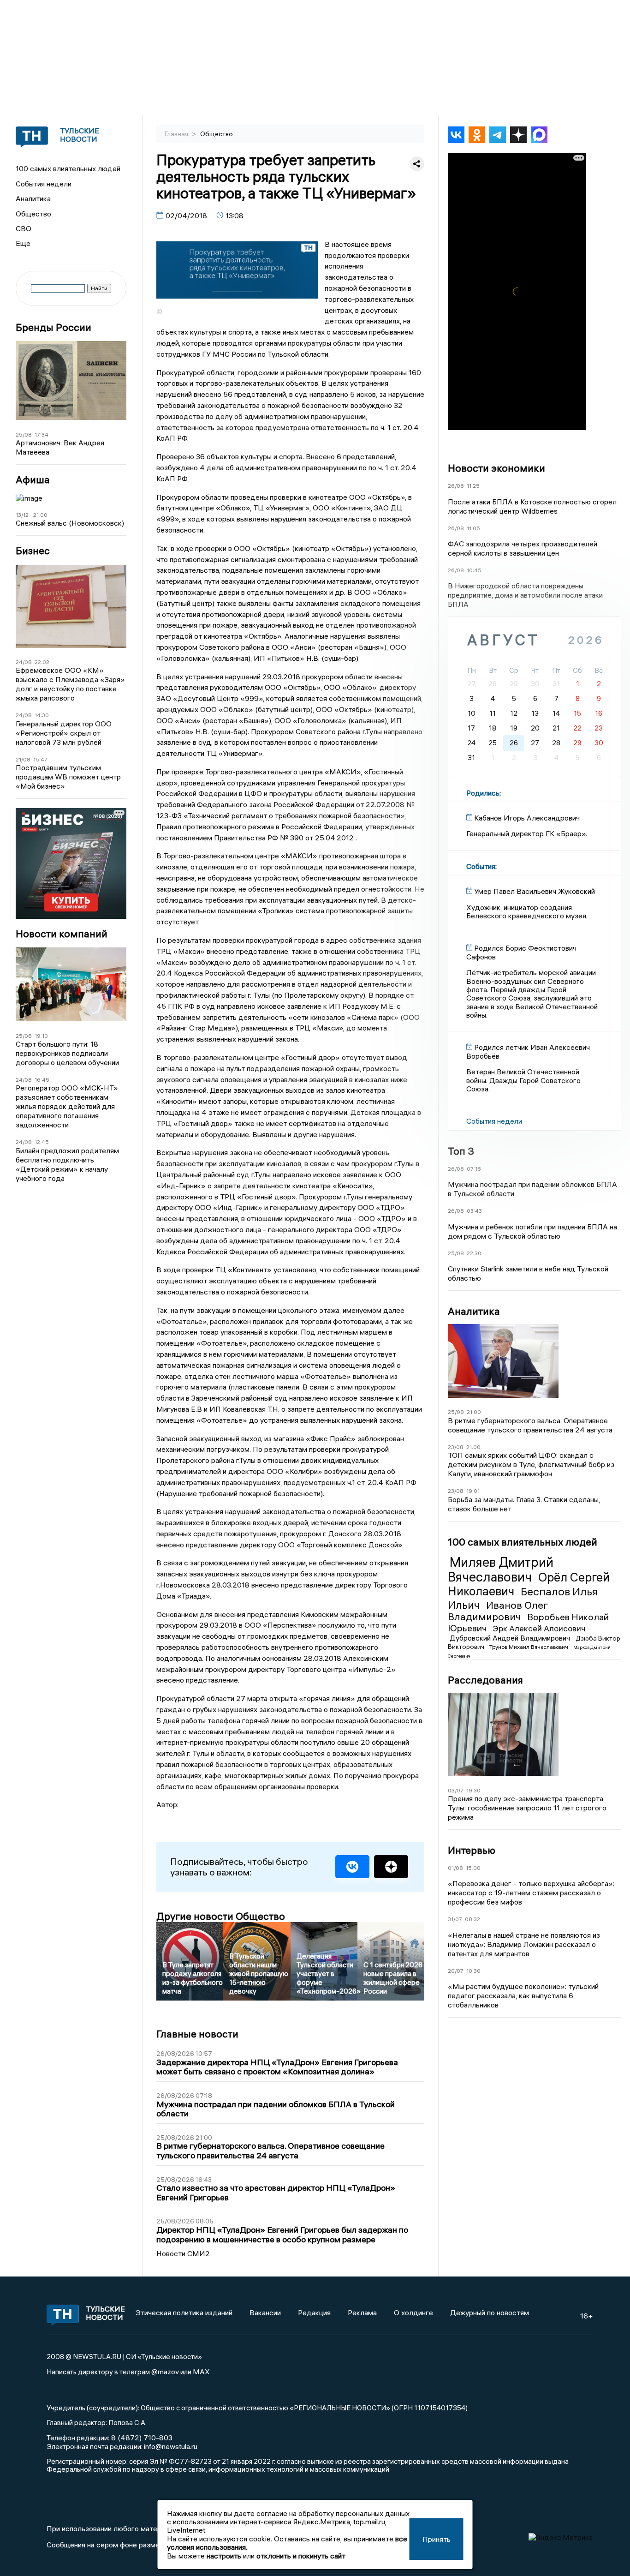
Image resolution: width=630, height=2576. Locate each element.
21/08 (23, 759)
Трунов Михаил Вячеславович (529, 1647)
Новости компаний (62, 934)
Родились (483, 793)
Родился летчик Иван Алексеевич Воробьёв (528, 1051)
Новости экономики (496, 468)
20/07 (456, 1971)
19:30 (473, 1790)
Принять (437, 2539)
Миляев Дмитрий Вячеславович (501, 1570)
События (481, 866)
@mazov (165, 2372)
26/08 (456, 486)
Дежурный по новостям (490, 2312)
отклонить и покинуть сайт (301, 2556)
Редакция (314, 2312)
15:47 (40, 759)
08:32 (472, 1919)
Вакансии (265, 2312)
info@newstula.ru (171, 2446)
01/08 (455, 1868)
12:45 (42, 1142)
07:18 (474, 1169)
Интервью (472, 1850)
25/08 (24, 434)
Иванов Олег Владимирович (498, 1611)
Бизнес (33, 551)
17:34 (42, 434)
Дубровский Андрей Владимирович (511, 1638)
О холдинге (413, 2312)
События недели (44, 184)
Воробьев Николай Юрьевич (528, 1622)
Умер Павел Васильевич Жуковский (535, 891)
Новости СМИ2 (183, 2253)
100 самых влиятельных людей (68, 168)
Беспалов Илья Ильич (523, 1598)
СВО (24, 228)
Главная (177, 134)
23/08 (456, 1447)
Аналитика (33, 198)
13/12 (22, 515)
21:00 (40, 515)
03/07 (456, 1790)
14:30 (42, 715)
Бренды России (53, 327)
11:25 (473, 486)
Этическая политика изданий (184, 2312)
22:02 (42, 662)
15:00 (473, 1868)
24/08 (24, 662)
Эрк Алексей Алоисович (539, 1628)
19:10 (41, 1036)
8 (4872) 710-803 (141, 2438)
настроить (224, 2556)
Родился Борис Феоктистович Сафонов (521, 952)
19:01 (473, 1491)
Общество (33, 214)
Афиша (33, 480)
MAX (201, 2372)
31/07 (455, 1919)
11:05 (473, 528)
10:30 (473, 1971)
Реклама (362, 2312)
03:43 (474, 1211)
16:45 (42, 1080)
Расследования (485, 1680)
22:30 (474, 1253)
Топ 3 (461, 1151)
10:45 (474, 570)
